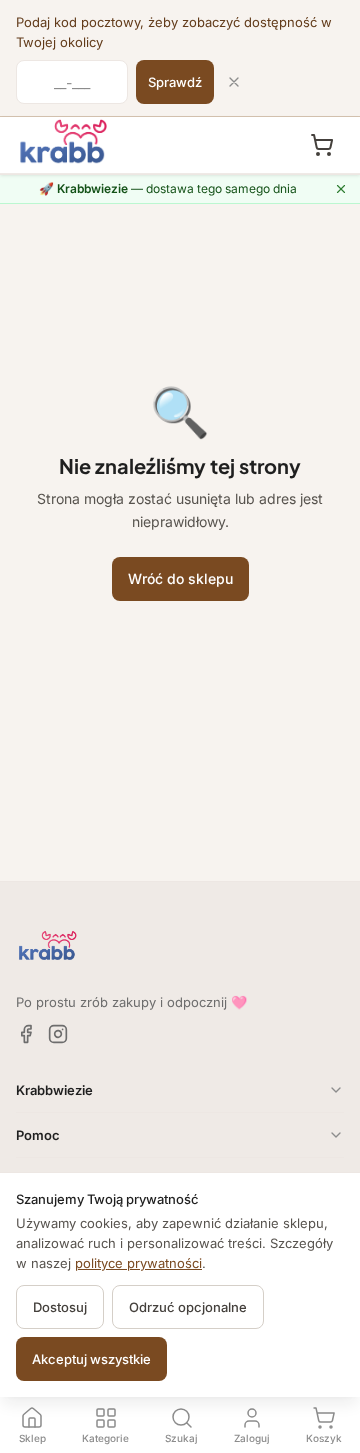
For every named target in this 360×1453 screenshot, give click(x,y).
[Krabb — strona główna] (64, 142)
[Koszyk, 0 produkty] (322, 145)
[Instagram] (58, 1034)
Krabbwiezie (54, 1090)
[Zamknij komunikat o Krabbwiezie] (341, 189)
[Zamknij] (234, 82)
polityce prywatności (138, 1263)
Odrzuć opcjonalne (188, 1307)
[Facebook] (26, 1034)
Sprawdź (175, 82)
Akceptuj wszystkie (91, 1359)
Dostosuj (60, 1307)
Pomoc (38, 1135)
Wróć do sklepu (180, 578)
